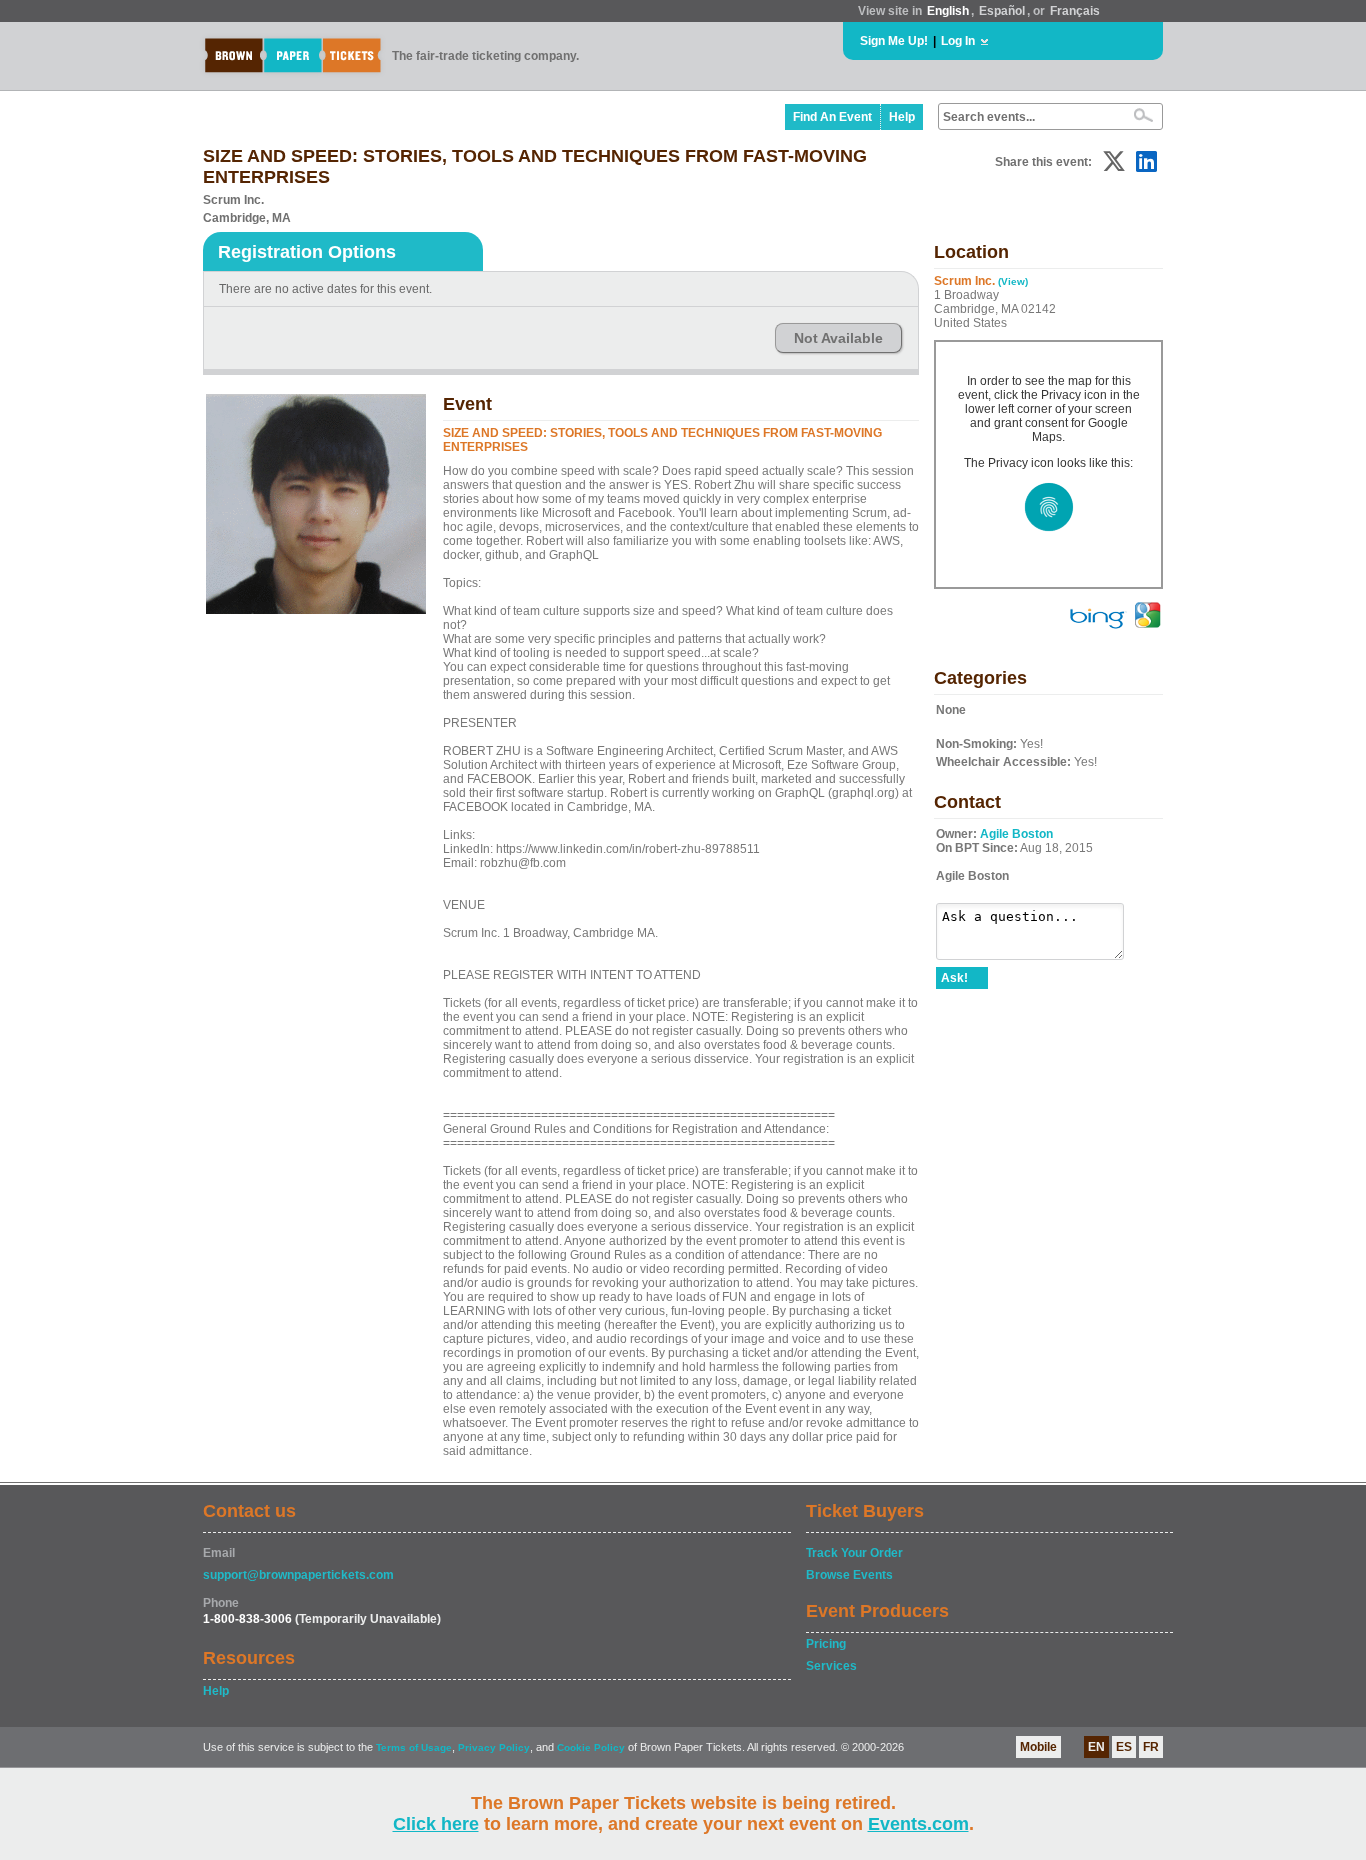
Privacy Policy (494, 1747)
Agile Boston (1016, 834)
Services (831, 1666)
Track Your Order (854, 1553)
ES (1124, 1747)
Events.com (918, 1824)
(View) (1013, 281)
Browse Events (849, 1575)
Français (1075, 11)
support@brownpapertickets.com (298, 1575)
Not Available (838, 338)
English (948, 11)
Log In (958, 41)
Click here (436, 1824)
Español (1002, 11)
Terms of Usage (414, 1747)
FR (1151, 1747)
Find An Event (832, 117)
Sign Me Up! (894, 41)
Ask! (954, 978)
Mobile (1038, 1747)
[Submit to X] (1114, 161)
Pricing (826, 1644)
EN (1096, 1747)
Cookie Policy (591, 1747)
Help (902, 117)
